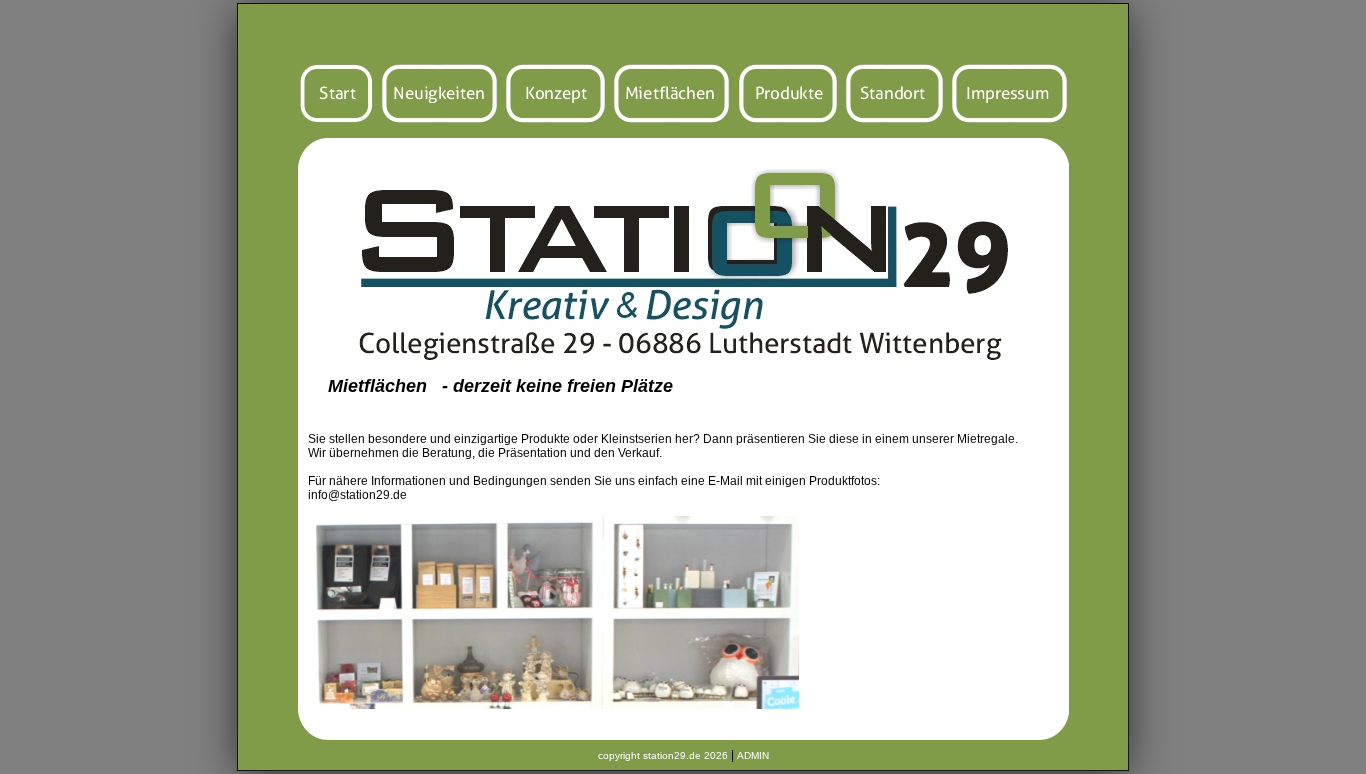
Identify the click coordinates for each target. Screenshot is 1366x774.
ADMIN (753, 755)
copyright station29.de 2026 (663, 755)
